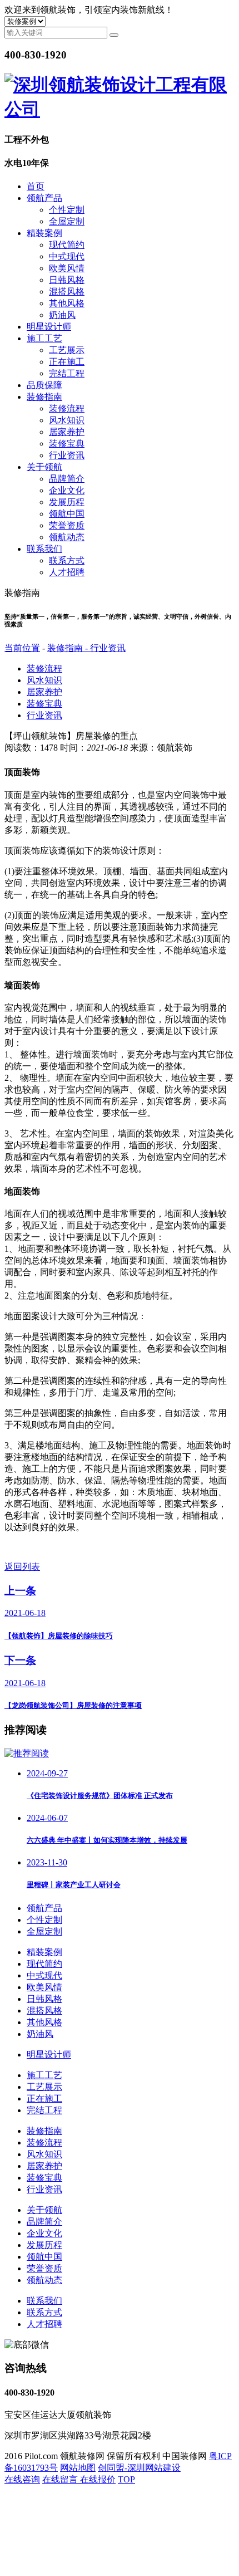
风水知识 (67, 420)
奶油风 (62, 315)
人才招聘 (67, 572)
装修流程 (67, 408)
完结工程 (67, 373)
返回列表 (22, 1567)
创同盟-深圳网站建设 (139, 2468)
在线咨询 (22, 2479)
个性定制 (67, 210)
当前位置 (22, 648)
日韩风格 (67, 280)
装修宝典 (67, 444)
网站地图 (78, 2468)
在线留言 (61, 2479)
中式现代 (67, 256)
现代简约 (67, 245)
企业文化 (67, 490)
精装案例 (44, 233)
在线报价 (98, 2479)
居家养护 (67, 432)
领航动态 (67, 537)
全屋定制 (67, 221)
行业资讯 (67, 455)
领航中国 (67, 514)
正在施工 (67, 362)
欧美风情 (67, 268)
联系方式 (67, 560)
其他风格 (67, 303)
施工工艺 (44, 338)
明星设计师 (49, 327)
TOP (126, 2479)
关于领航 (44, 467)
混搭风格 (67, 292)
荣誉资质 (67, 525)
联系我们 (44, 549)
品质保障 (44, 385)
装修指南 (44, 397)
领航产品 (44, 198)
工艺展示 (67, 350)
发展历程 (67, 502)
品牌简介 (67, 479)
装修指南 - (69, 648)
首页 (36, 186)
